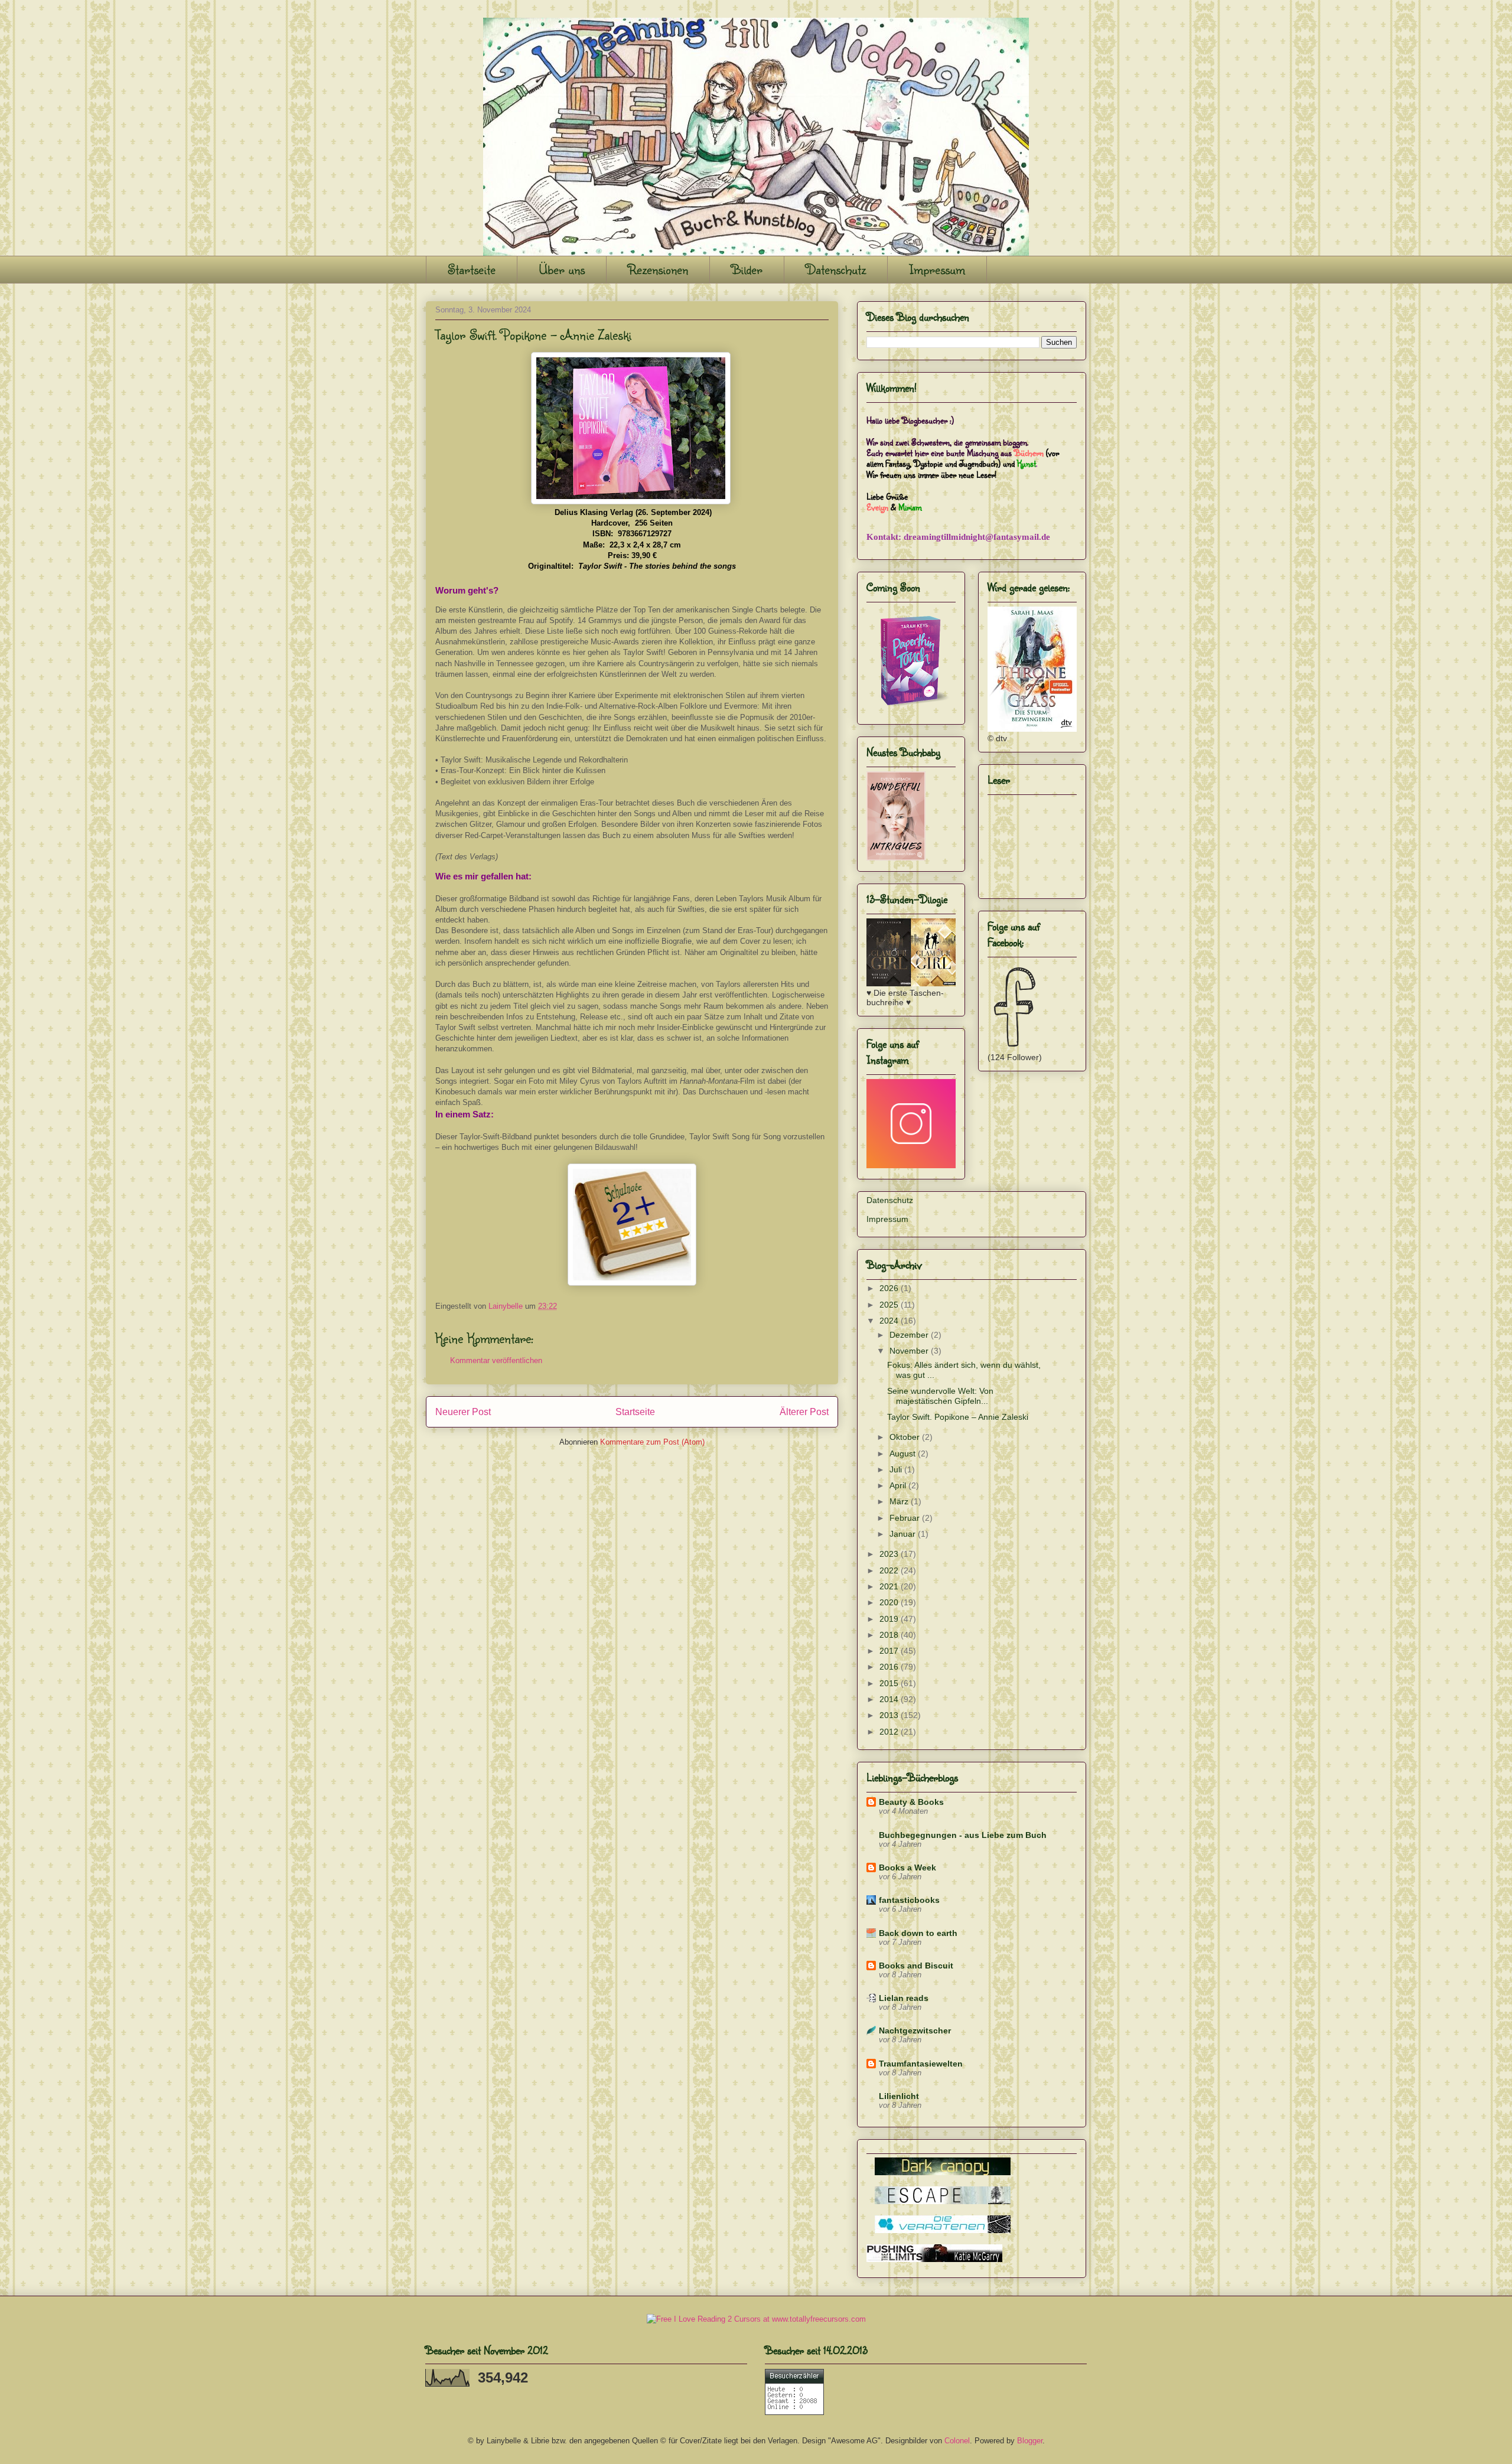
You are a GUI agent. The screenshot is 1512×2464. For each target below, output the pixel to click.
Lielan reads (904, 1998)
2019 (890, 1619)
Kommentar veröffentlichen (496, 1360)
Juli (897, 1469)
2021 (890, 1586)
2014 (890, 1699)
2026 (890, 1288)
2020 (890, 1602)
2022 (890, 1570)
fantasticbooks (909, 1900)
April (899, 1485)
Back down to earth (918, 1933)
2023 (890, 1554)
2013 (890, 1715)
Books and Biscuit (916, 1966)
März (900, 1501)
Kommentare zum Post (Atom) (652, 1442)
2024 (890, 1321)
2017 (890, 1651)
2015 (890, 1683)
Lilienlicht (899, 2096)
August (904, 1453)
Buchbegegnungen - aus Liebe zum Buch (963, 1835)
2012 (890, 1732)
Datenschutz (836, 269)
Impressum (937, 269)
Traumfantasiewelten (921, 2064)
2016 (890, 1667)
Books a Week (907, 1867)
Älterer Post (804, 1412)
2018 (890, 1635)
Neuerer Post (463, 1412)
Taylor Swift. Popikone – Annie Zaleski (958, 1417)
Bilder (747, 269)
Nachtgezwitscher (915, 2030)
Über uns (562, 269)
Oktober (906, 1437)
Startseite (472, 269)
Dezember (910, 1335)
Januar (904, 1534)
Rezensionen (658, 269)
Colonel (957, 2441)
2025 (890, 1305)
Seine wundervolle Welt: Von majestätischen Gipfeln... (940, 1396)
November (910, 1351)
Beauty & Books (911, 1802)
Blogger (1030, 2441)
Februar (906, 1518)
